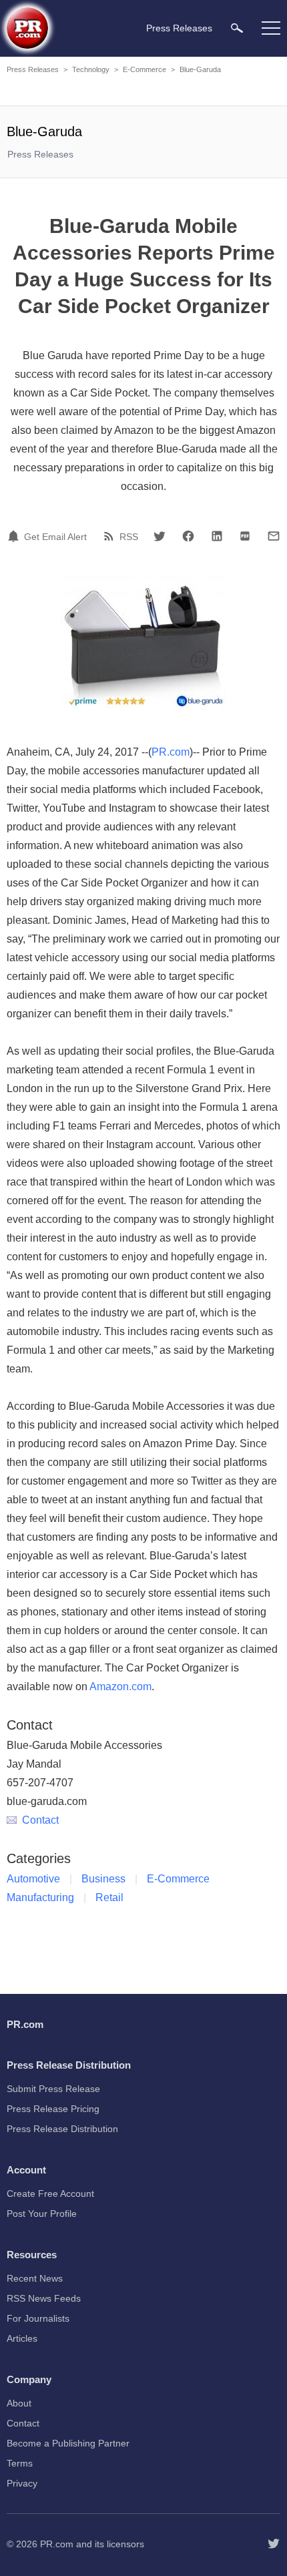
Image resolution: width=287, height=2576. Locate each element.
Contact (40, 1820)
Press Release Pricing (53, 2109)
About (19, 2403)
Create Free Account (50, 2194)
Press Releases (33, 69)
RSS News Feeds (44, 2298)
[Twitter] (160, 536)
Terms (20, 2463)
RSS (129, 537)
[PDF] (245, 536)
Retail (109, 1897)
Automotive (33, 1879)
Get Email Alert (55, 537)
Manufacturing (40, 1897)
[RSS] (111, 536)
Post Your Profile (42, 2214)
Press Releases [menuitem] (179, 28)
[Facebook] (188, 536)
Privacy (22, 2483)
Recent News (35, 2278)
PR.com (171, 752)
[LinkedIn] (217, 536)
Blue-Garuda (200, 69)
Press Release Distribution (62, 2129)
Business (103, 1879)
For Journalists (38, 2318)
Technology (91, 69)
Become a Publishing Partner (68, 2443)
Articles (22, 2338)
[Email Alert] (15, 536)
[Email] (274, 536)
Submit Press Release (53, 2089)
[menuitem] (237, 28)
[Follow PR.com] (274, 2544)
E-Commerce (145, 69)
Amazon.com (120, 1687)
